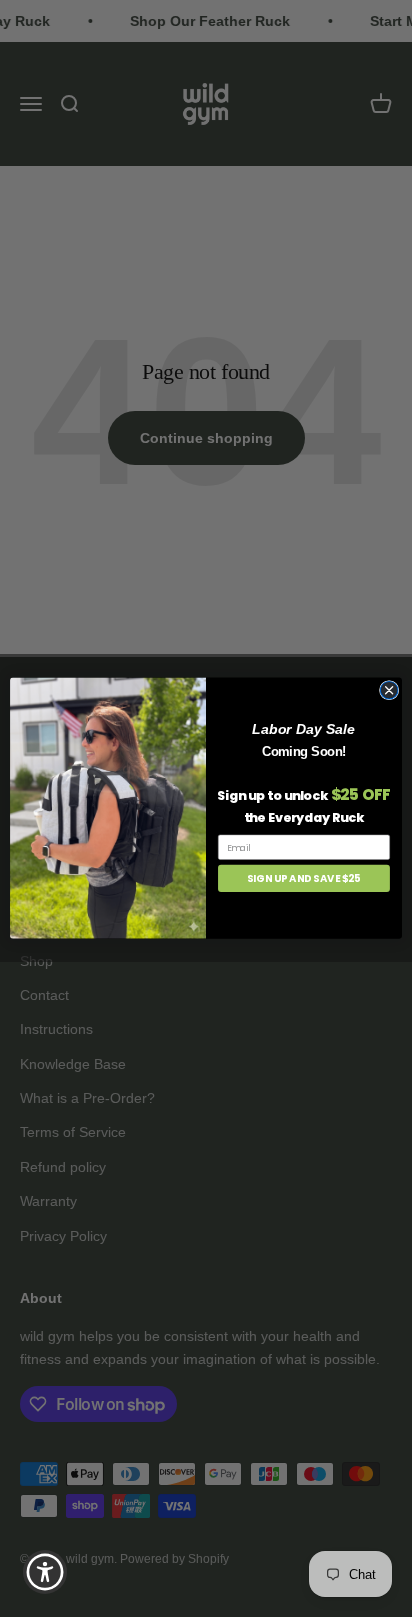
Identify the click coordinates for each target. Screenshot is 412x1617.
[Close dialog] (389, 691)
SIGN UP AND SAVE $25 (304, 879)
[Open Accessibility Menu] (45, 1572)
